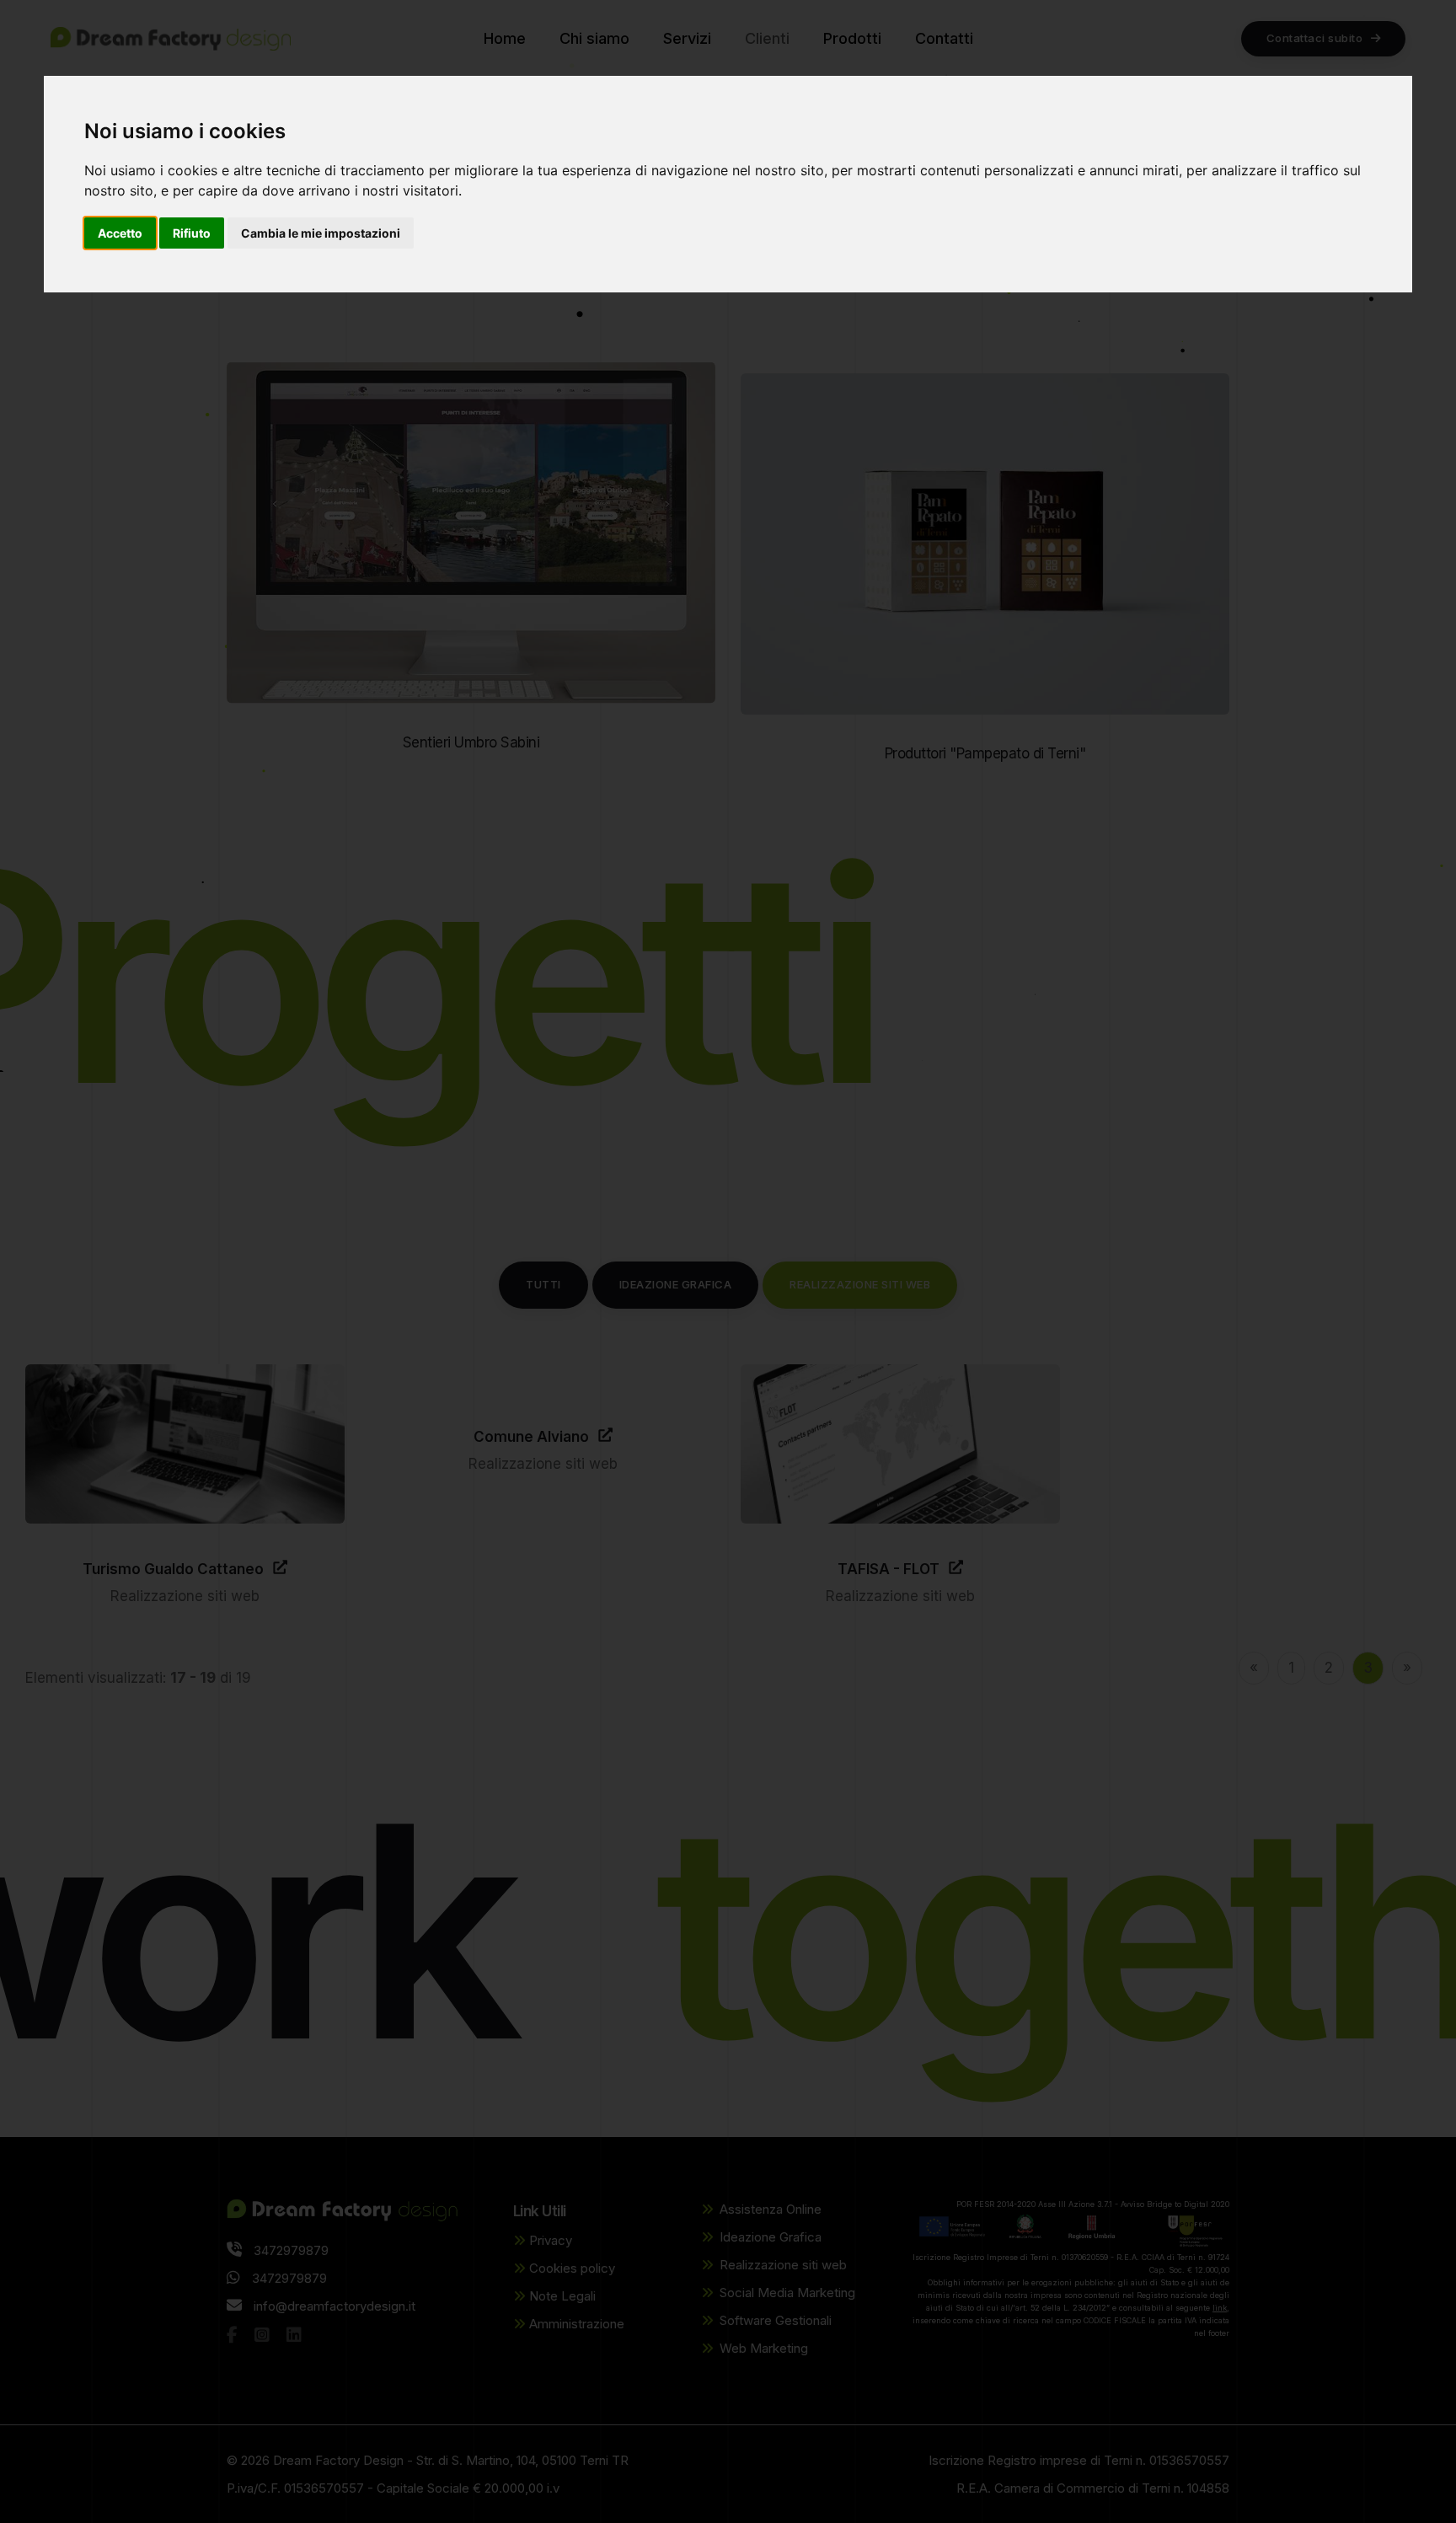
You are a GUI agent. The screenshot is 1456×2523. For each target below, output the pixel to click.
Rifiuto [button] (192, 233)
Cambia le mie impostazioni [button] (321, 233)
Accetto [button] (120, 233)
